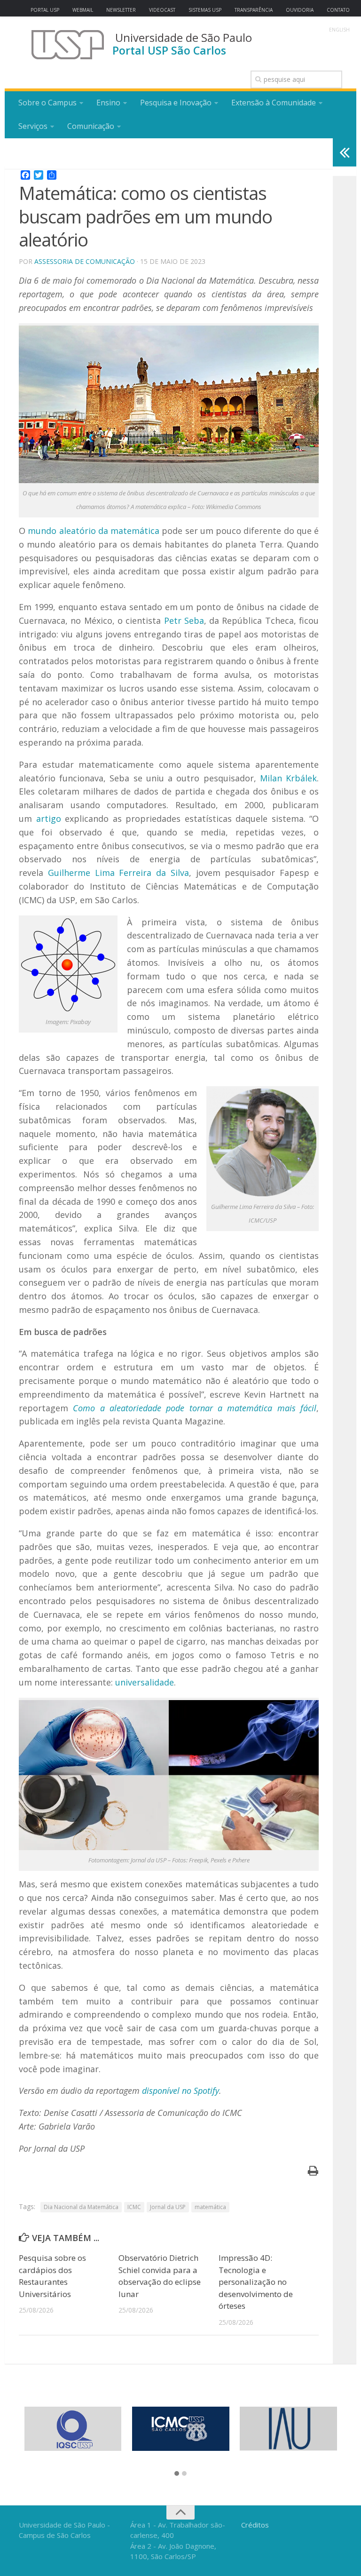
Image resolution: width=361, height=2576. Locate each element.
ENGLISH (339, 30)
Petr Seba (184, 620)
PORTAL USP (45, 10)
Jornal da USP (168, 2207)
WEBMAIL (83, 10)
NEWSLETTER (121, 10)
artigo (49, 819)
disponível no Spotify (180, 2091)
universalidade (145, 1682)
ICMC (134, 2207)
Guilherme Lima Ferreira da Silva (118, 873)
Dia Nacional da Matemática (81, 2207)
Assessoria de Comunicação (85, 261)
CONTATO (338, 10)
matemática (210, 2207)
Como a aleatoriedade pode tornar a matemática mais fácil (195, 1408)
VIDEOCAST (162, 10)
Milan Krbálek (288, 778)
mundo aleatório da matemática (94, 531)
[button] (177, 2474)
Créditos (255, 2525)
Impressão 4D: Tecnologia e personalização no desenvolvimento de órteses (256, 2282)
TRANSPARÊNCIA (254, 10)
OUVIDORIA (300, 10)
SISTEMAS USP (205, 10)
